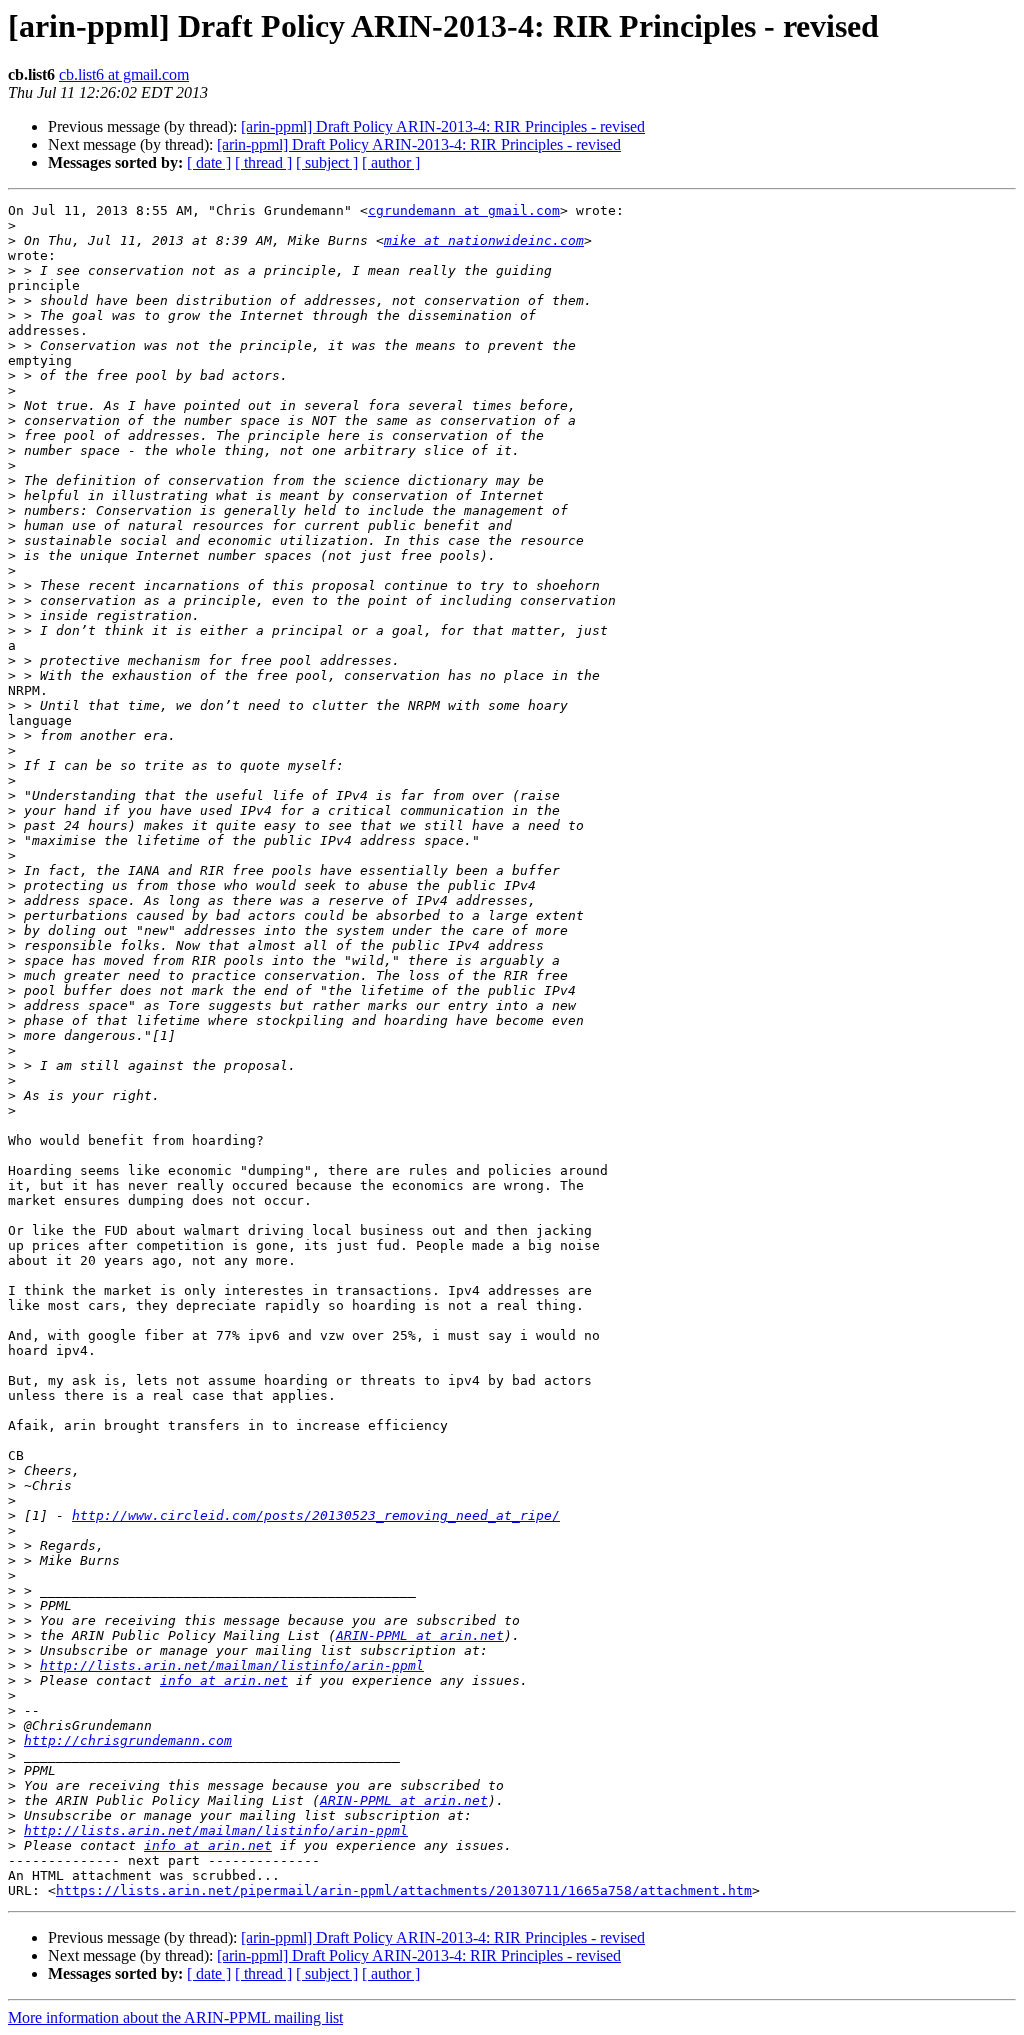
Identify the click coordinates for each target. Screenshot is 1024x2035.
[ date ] (209, 162)
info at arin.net (224, 1680)
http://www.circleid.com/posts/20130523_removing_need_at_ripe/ (316, 1515)
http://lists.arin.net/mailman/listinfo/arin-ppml (232, 1665)
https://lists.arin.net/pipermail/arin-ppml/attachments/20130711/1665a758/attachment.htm (404, 1890)
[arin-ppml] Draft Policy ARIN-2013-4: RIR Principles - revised (443, 126)
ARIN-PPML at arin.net (420, 1635)
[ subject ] (327, 162)
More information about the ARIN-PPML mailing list (175, 2017)
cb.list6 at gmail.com (124, 74)
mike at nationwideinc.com (484, 240)
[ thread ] (263, 162)
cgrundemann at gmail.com (464, 210)
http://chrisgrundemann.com (128, 1740)
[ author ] (391, 162)
